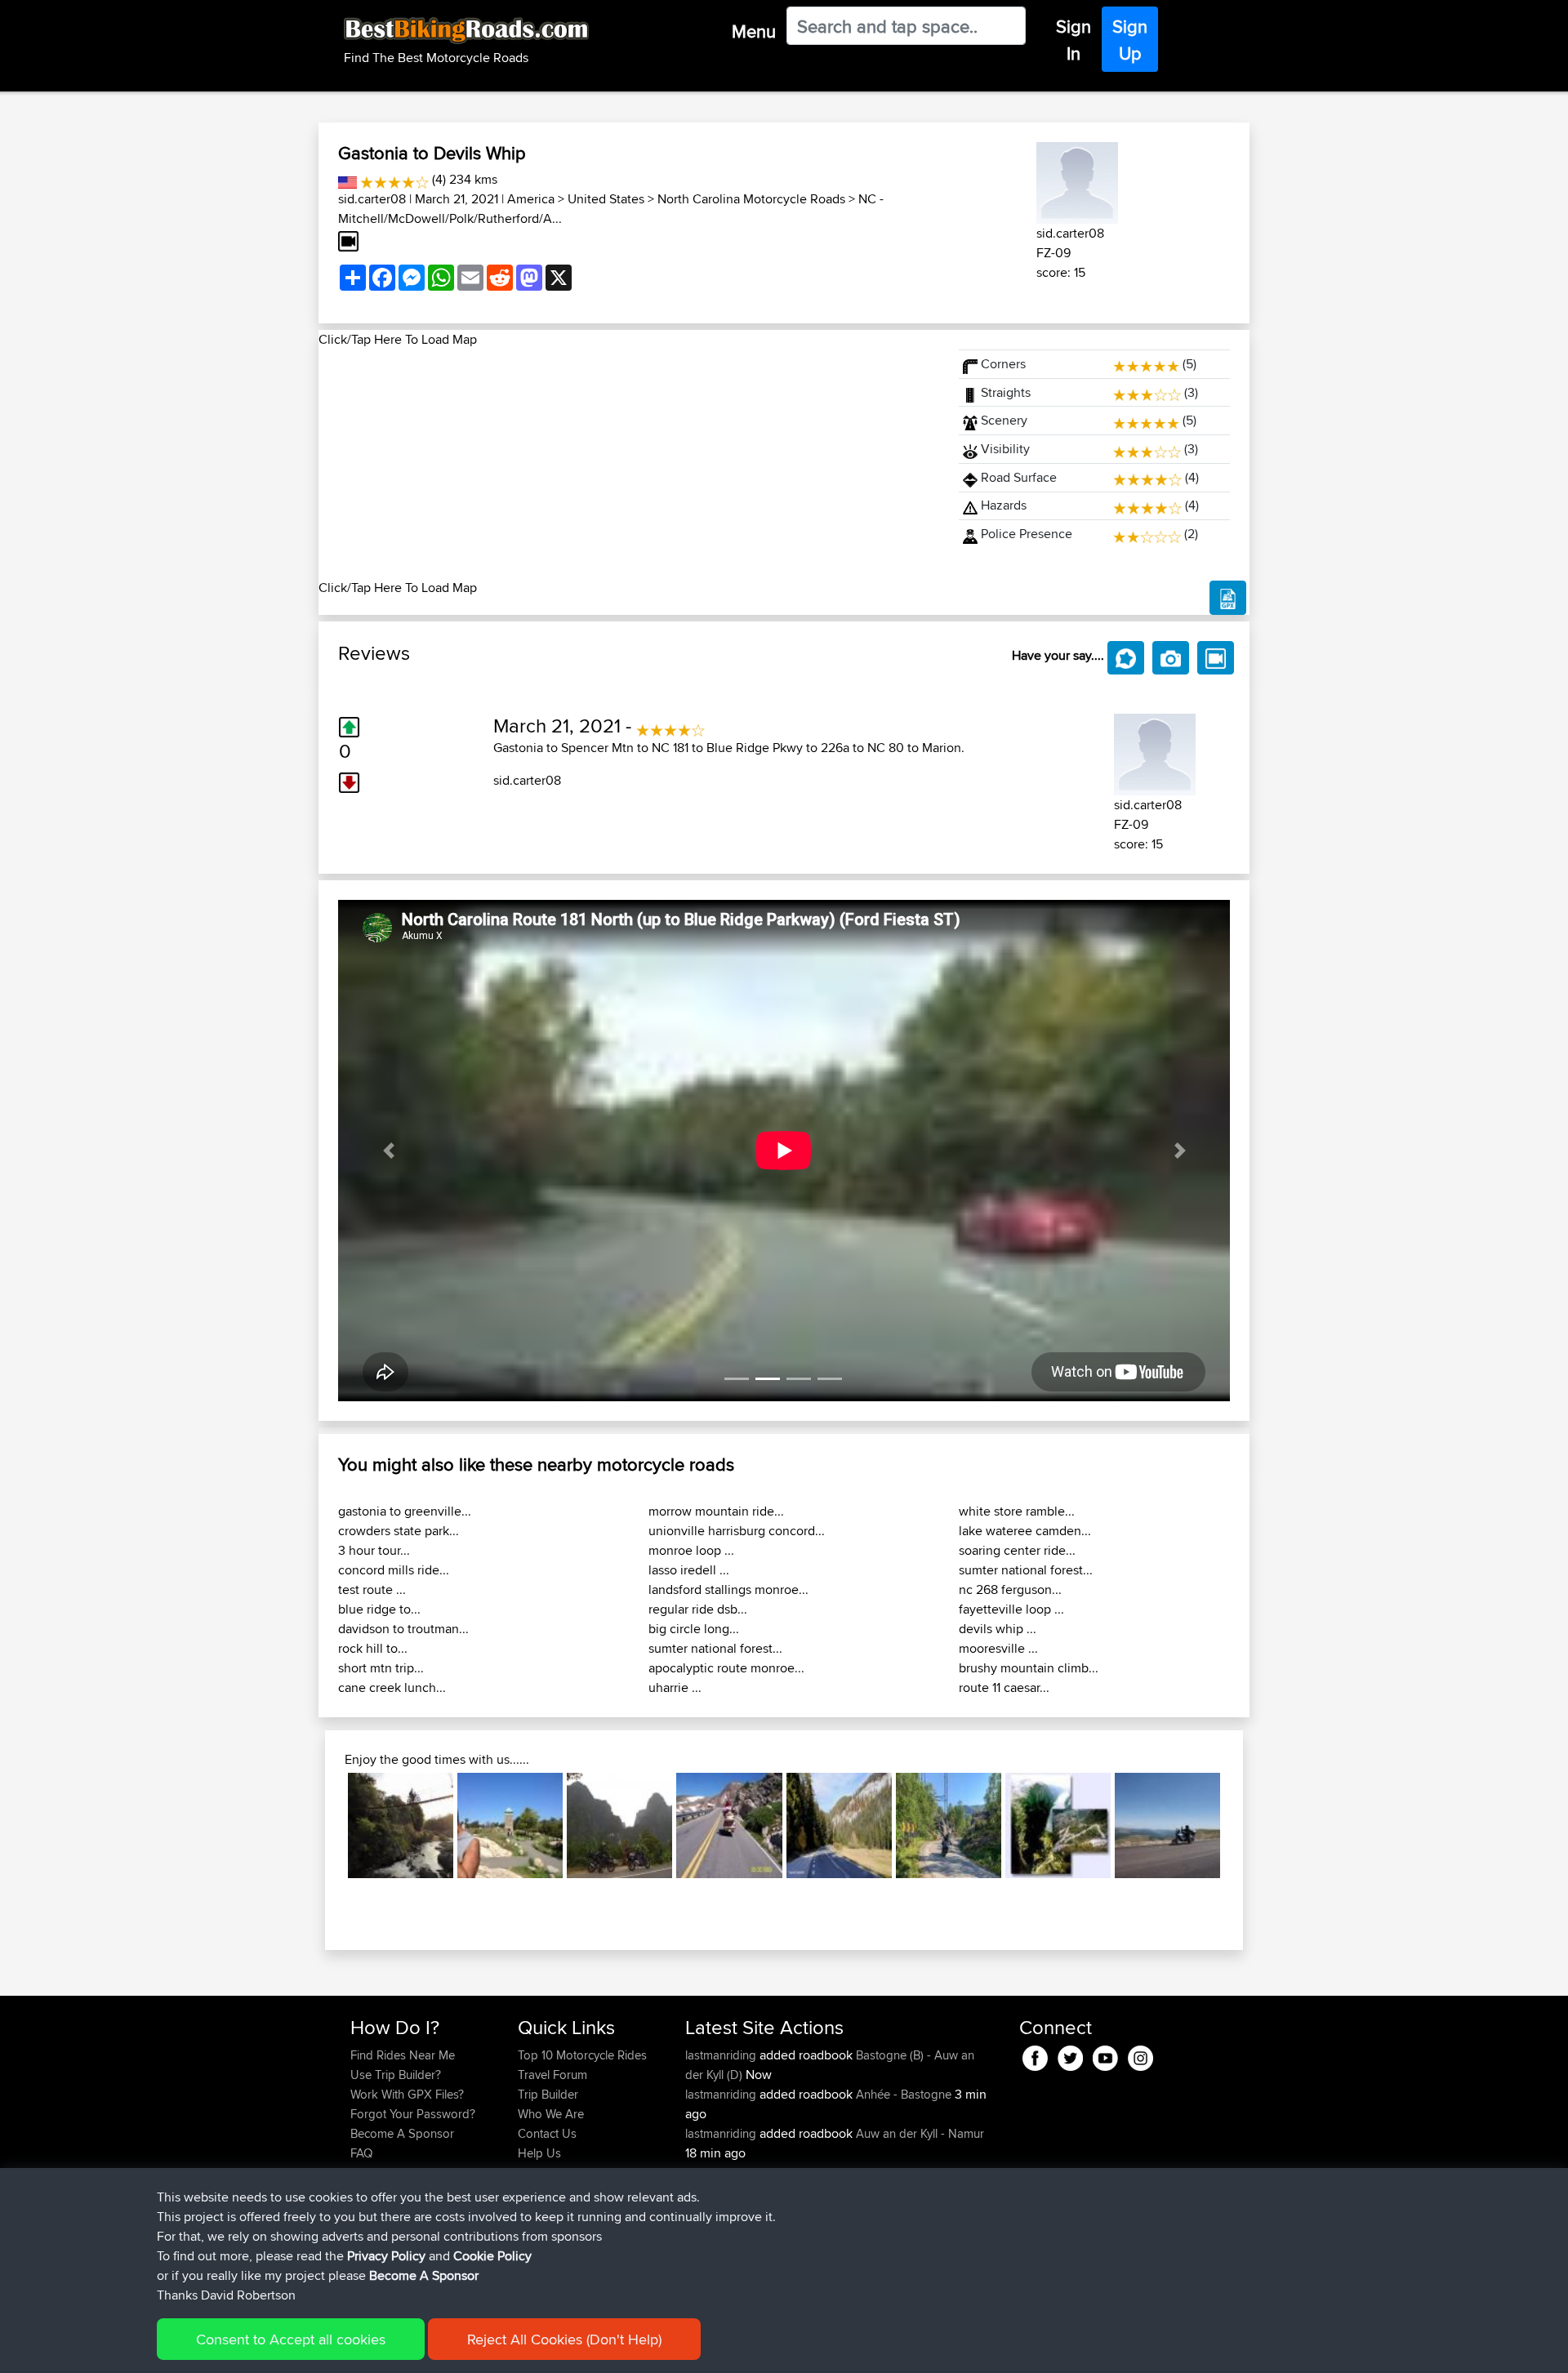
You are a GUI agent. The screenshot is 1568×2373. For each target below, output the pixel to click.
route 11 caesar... (1004, 1687)
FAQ (361, 2153)
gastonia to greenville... (405, 1511)
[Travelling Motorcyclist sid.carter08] (1077, 180)
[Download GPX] (1228, 598)
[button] (388, 1151)
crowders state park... (399, 1531)
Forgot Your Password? (413, 2114)
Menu (754, 31)
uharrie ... (675, 1687)
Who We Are (551, 2114)
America (531, 199)
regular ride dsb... (698, 1609)
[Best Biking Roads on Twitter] (1070, 2055)
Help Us (539, 2153)
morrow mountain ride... (716, 1511)
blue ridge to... (379, 1609)
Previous (323, 1825)
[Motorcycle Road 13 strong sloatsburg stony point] (510, 1825)
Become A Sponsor (402, 2133)
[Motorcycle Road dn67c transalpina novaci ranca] (1167, 1825)
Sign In (1074, 40)
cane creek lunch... (392, 1687)
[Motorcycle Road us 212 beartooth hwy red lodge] (729, 1825)
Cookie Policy (492, 2256)
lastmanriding (722, 2055)
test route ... (372, 1589)
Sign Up (1130, 40)
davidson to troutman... (403, 1629)
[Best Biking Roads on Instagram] (1140, 2055)
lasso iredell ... (689, 1570)
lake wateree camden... (1025, 1531)
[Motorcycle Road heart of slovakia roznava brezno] (839, 1825)
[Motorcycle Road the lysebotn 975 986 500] (1058, 1825)
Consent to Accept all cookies (291, 2339)
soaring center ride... (1017, 1550)
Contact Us (547, 2133)
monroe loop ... (691, 1550)
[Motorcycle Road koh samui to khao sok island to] (619, 1825)
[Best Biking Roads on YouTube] (1105, 2055)
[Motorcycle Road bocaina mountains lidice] (401, 1825)
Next (1245, 1825)
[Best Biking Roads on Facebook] (1035, 2055)
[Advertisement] (629, 464)
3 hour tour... (374, 1550)
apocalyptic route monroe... (726, 1668)
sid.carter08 (372, 199)
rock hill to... (373, 1648)
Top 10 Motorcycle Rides (582, 2055)
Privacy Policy (386, 2256)
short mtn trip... (381, 1668)
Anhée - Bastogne (904, 2094)
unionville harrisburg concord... (737, 1531)
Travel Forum (552, 2075)
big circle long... (694, 1629)
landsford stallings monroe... (728, 1589)
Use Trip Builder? (396, 2075)
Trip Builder (548, 2094)
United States (606, 199)
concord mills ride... (394, 1570)
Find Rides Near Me (403, 2055)
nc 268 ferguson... (1010, 1589)
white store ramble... (1017, 1511)
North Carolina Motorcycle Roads (751, 199)
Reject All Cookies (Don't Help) (564, 2339)
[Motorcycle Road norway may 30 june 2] (949, 1825)
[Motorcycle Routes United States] (347, 179)
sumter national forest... (715, 1648)
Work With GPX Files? (407, 2094)
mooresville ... (998, 1648)
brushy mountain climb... (1029, 1668)
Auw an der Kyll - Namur (920, 2133)
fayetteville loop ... (1011, 1609)
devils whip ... (998, 1629)
